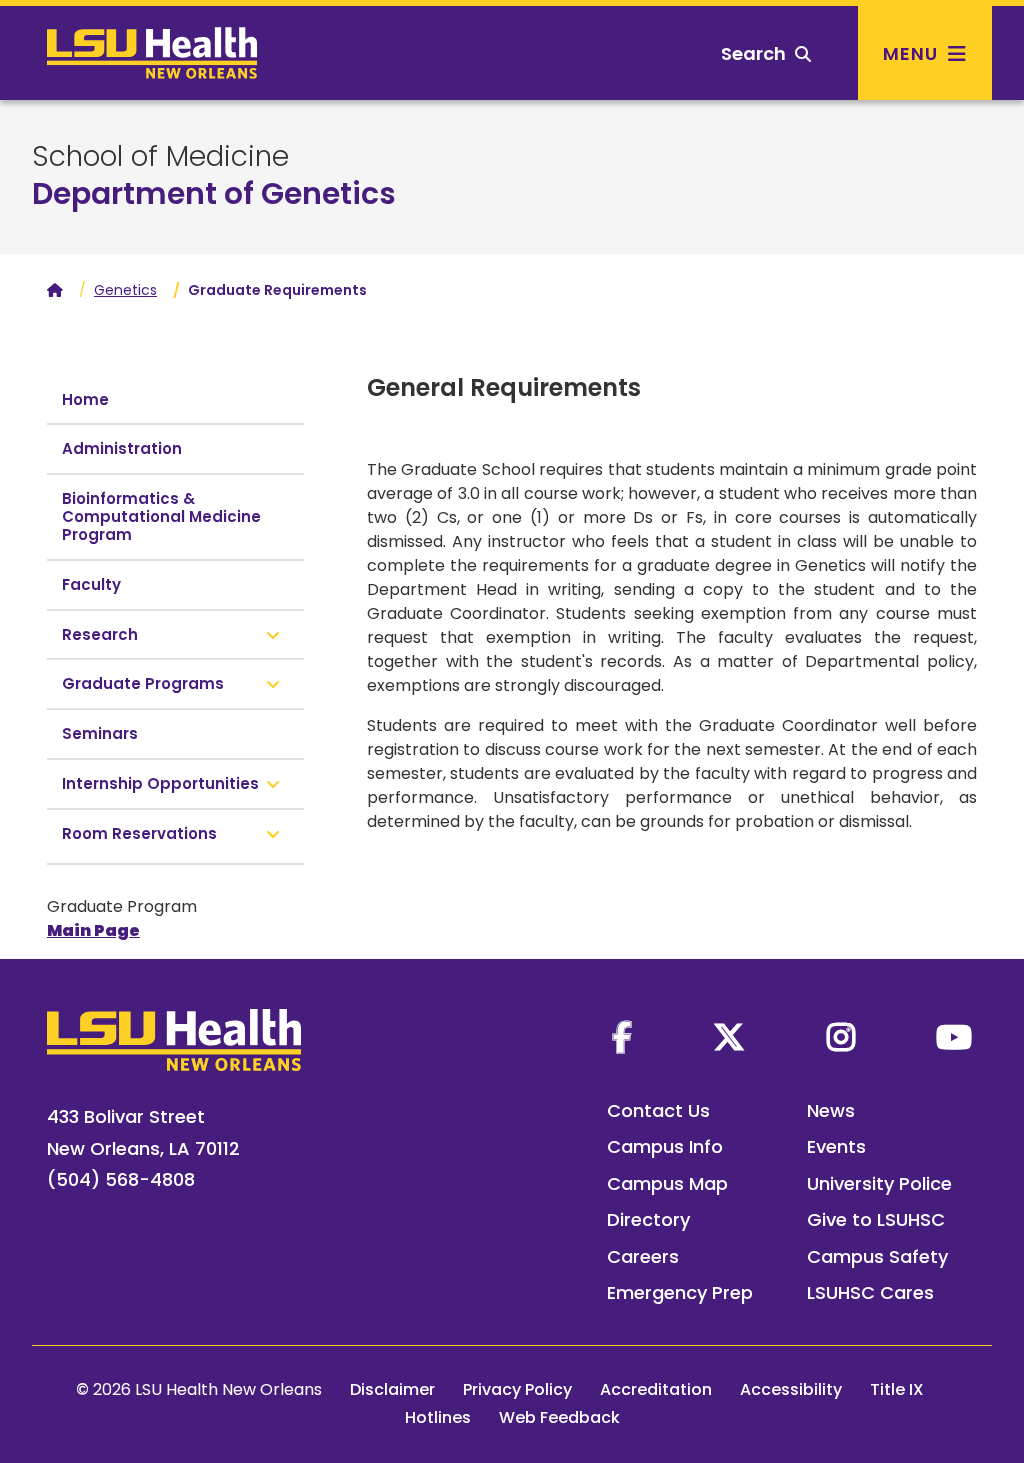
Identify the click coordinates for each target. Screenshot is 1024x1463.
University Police (879, 1183)
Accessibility (791, 1389)
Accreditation (656, 1389)
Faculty (91, 584)
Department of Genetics (214, 193)
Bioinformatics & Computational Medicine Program (161, 516)
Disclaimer (392, 1389)
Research (100, 634)
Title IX (897, 1389)
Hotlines (438, 1417)
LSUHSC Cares (870, 1292)
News (831, 1110)
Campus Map (667, 1183)
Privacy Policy (517, 1389)
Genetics (125, 290)
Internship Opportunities (160, 783)
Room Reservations (139, 833)
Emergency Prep (680, 1292)
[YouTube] (954, 1037)
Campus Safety (877, 1256)
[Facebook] (622, 1037)
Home (85, 399)
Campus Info (665, 1146)
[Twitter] (729, 1037)
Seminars (100, 733)
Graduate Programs (143, 683)
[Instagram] (841, 1037)
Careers (643, 1256)
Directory (648, 1219)
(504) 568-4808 (121, 1179)
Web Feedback (559, 1417)
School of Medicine (160, 157)
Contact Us (658, 1110)
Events (836, 1146)
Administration (122, 448)
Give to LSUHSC (876, 1219)
